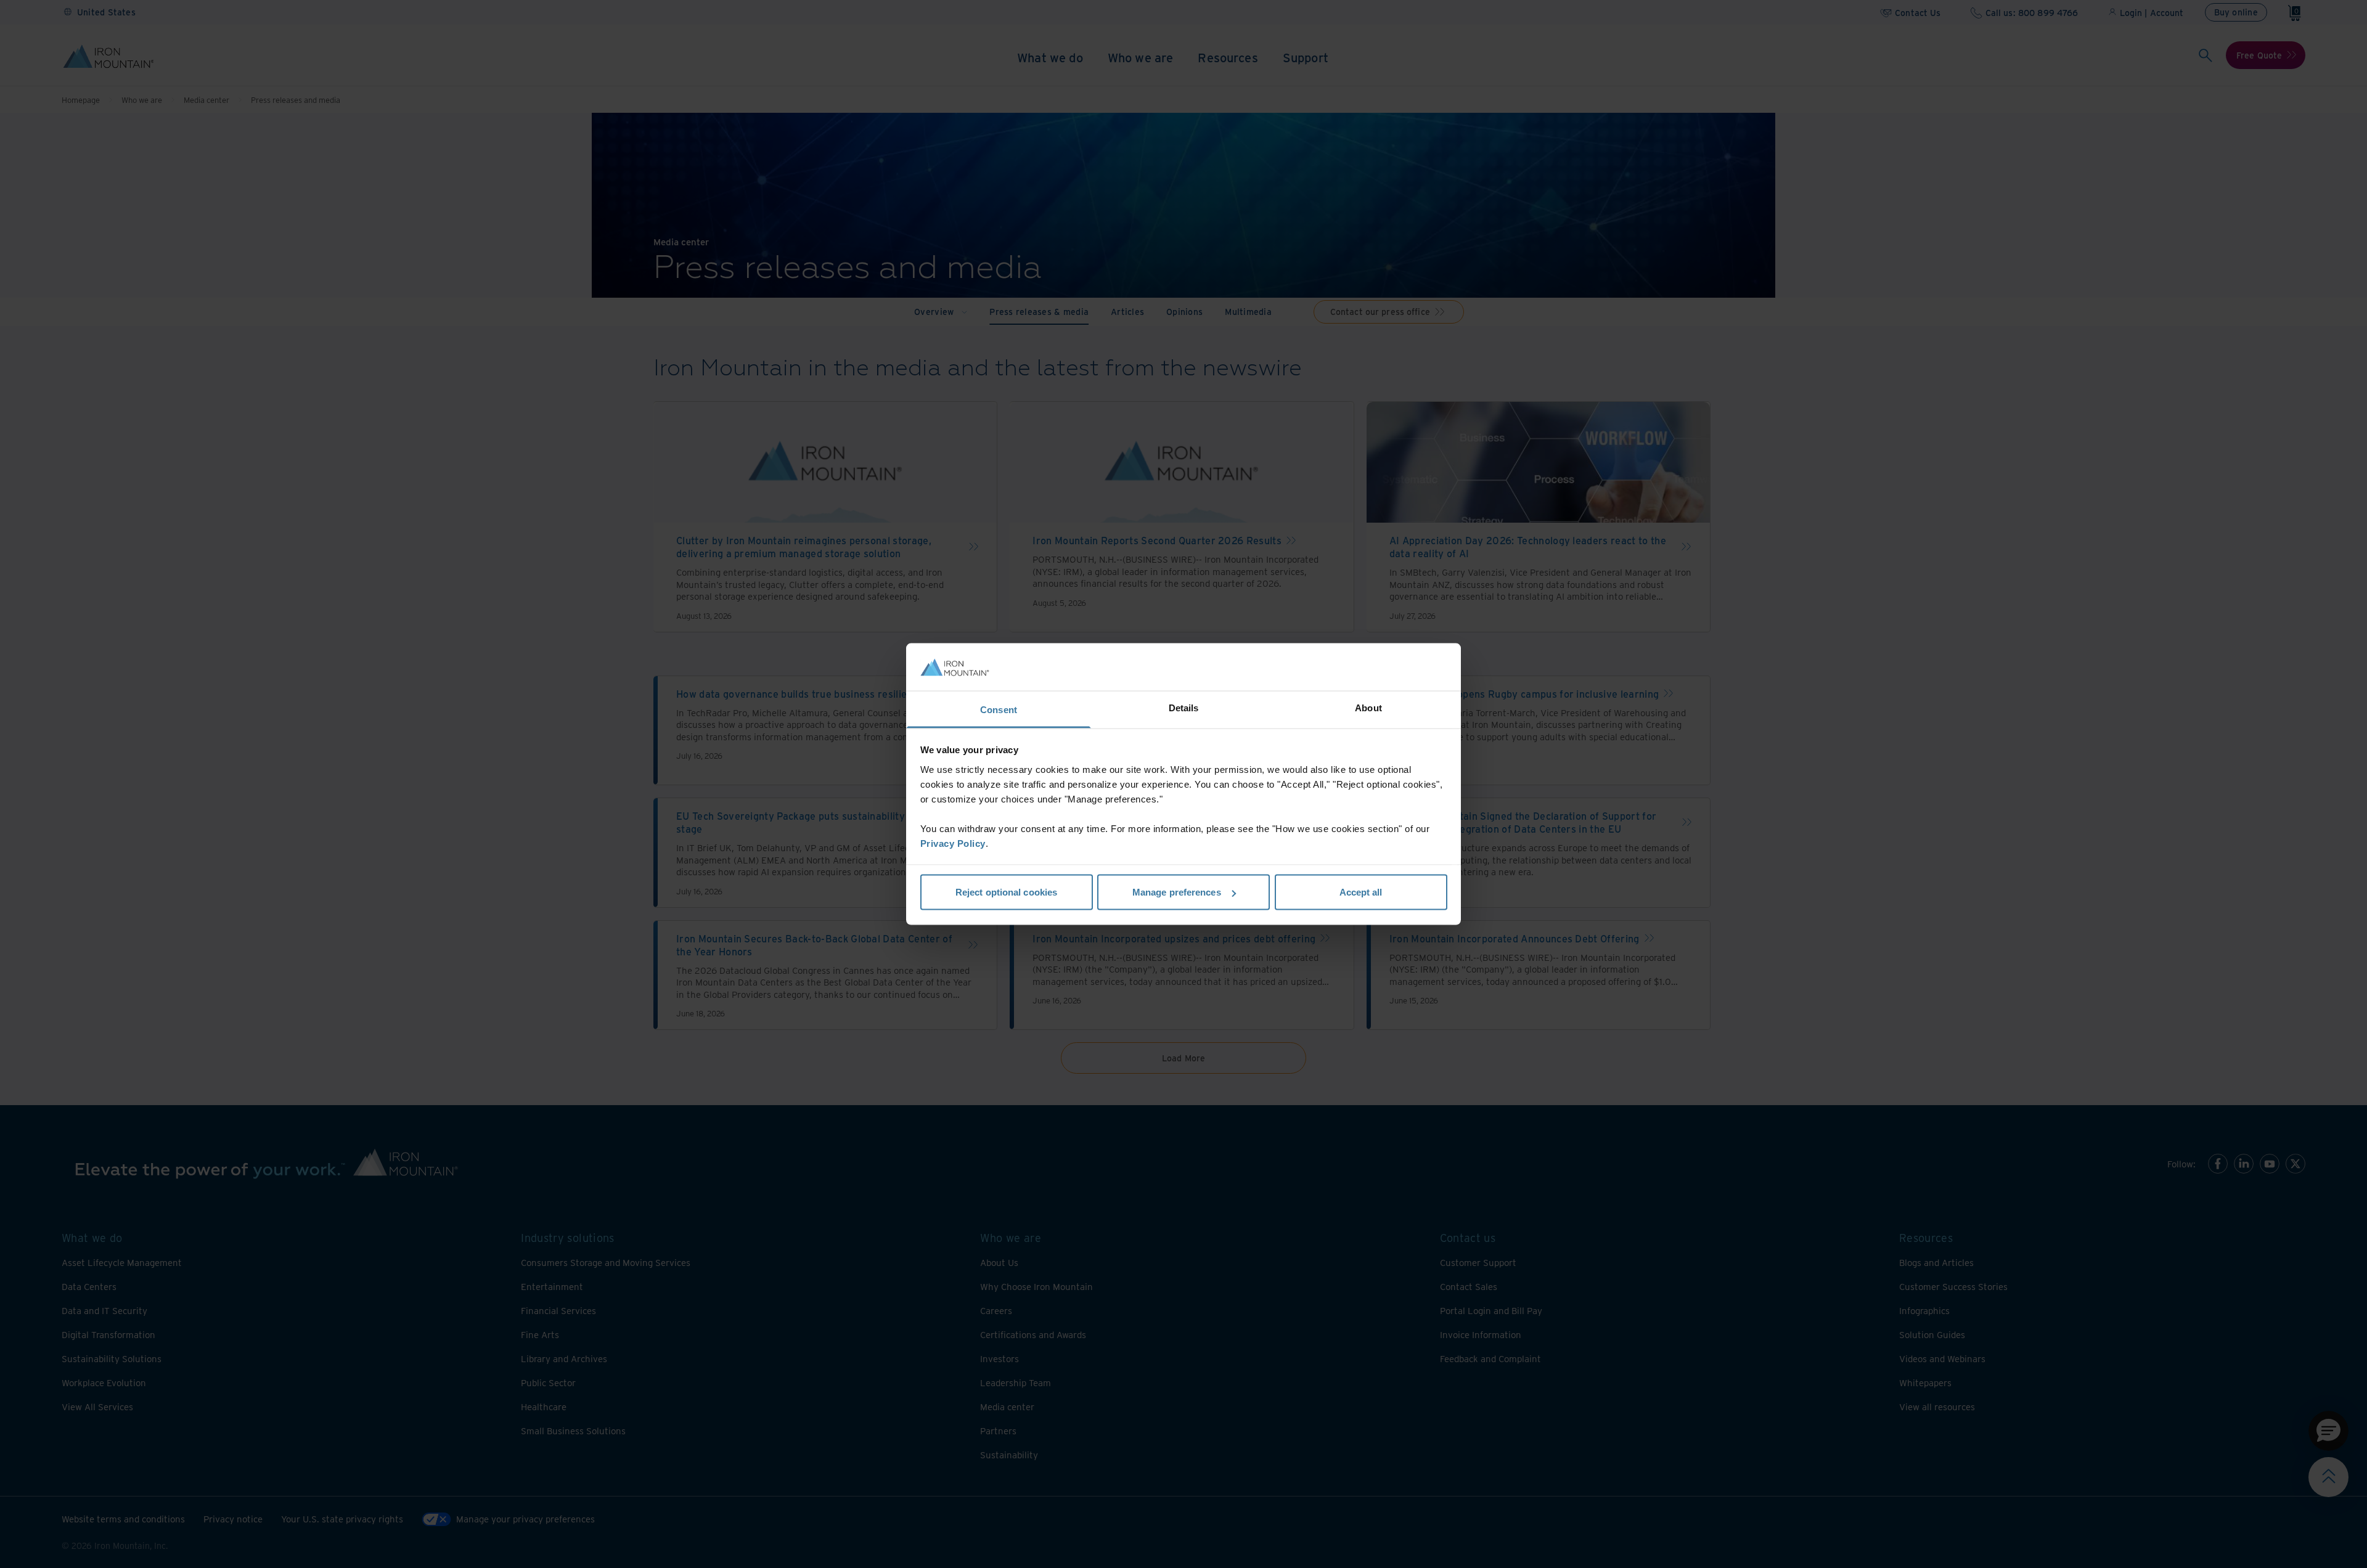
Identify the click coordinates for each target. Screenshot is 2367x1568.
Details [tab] (1184, 707)
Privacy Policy (953, 843)
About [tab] (1368, 707)
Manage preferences (1177, 892)
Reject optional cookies (1006, 892)
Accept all (1361, 892)
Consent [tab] (999, 709)
